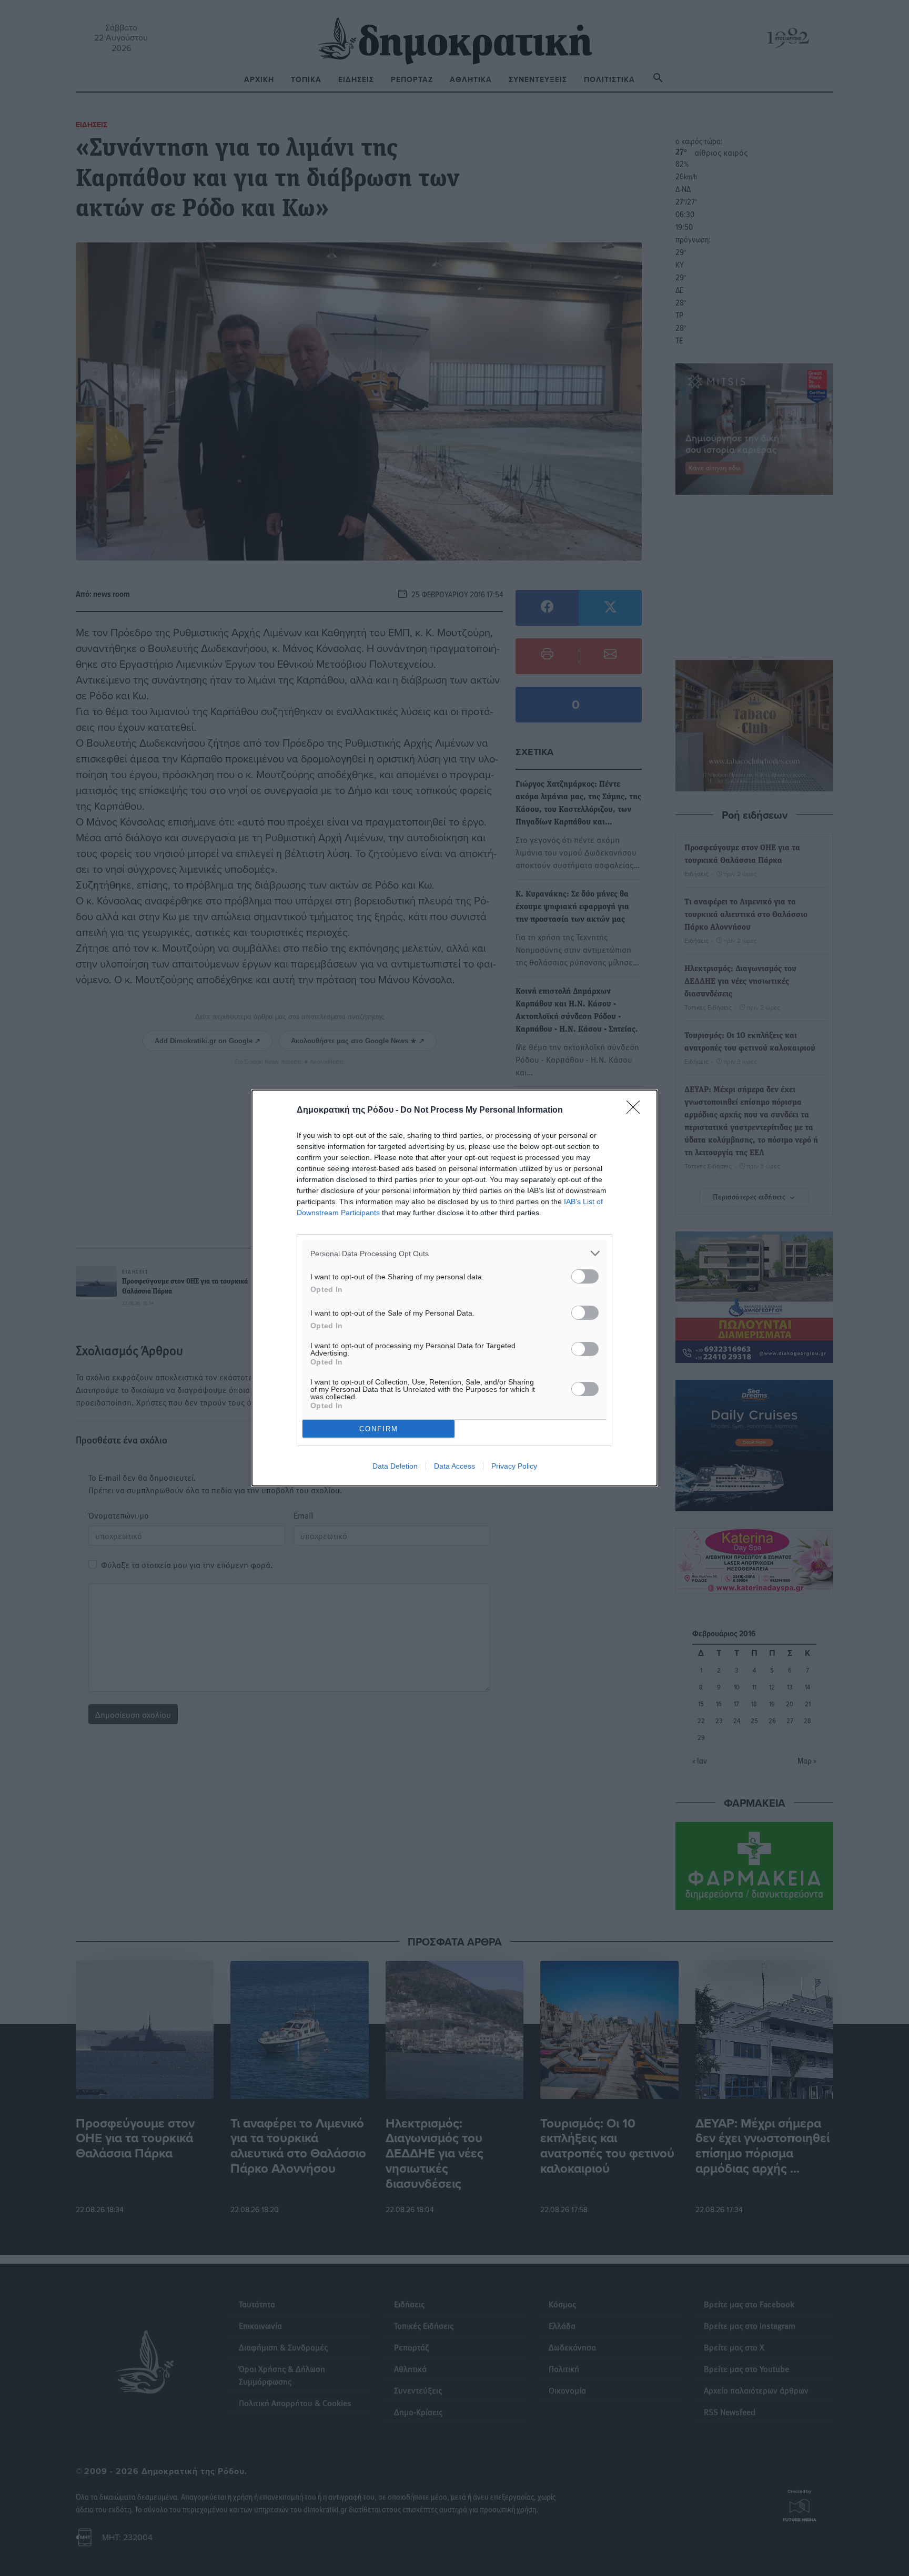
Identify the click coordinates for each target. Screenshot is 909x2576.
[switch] (585, 1276)
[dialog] (454, 1288)
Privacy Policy (514, 1466)
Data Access (454, 1466)
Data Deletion (395, 1466)
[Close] (637, 1111)
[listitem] (454, 1253)
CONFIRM (379, 1429)
